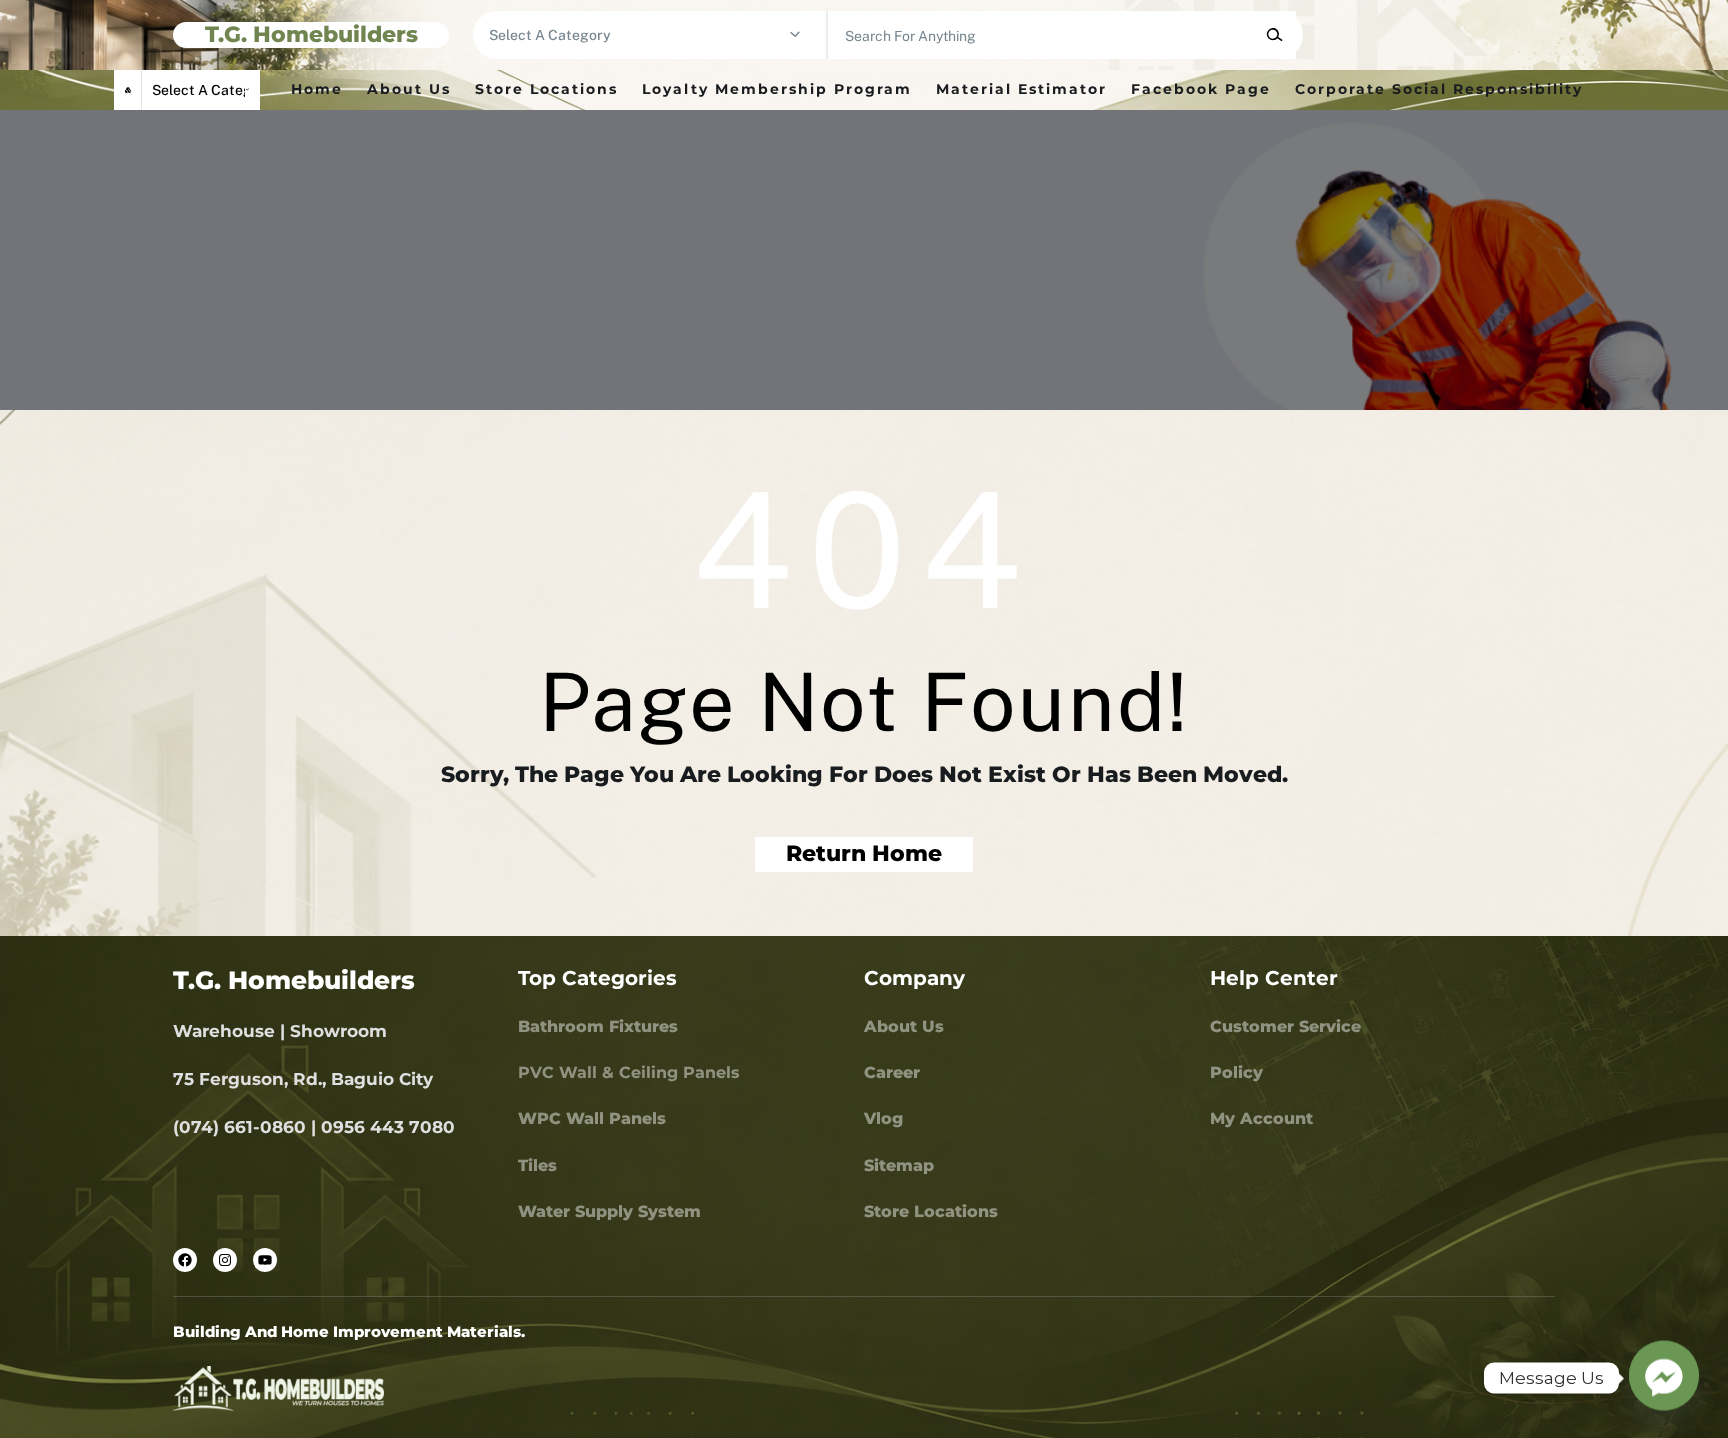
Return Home (864, 853)
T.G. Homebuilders (311, 34)
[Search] (1274, 35)
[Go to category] (795, 35)
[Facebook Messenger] (1664, 1378)
